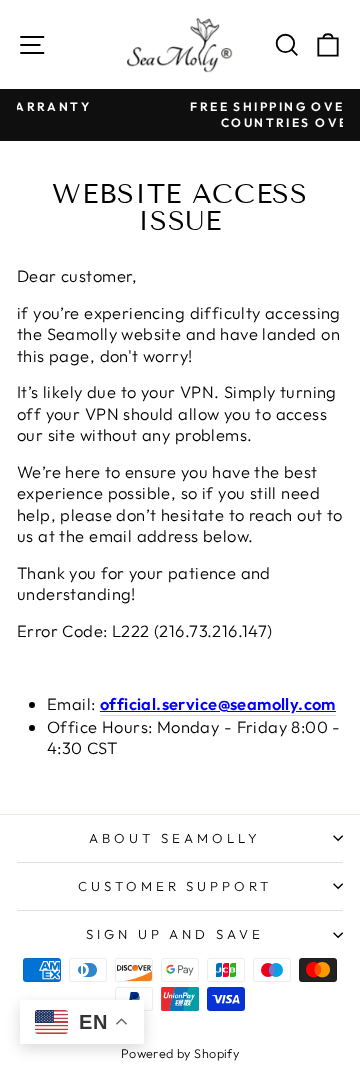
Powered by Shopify (180, 1053)
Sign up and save (175, 934)
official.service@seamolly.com (218, 703)
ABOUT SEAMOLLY (175, 838)
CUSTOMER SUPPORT (175, 886)
